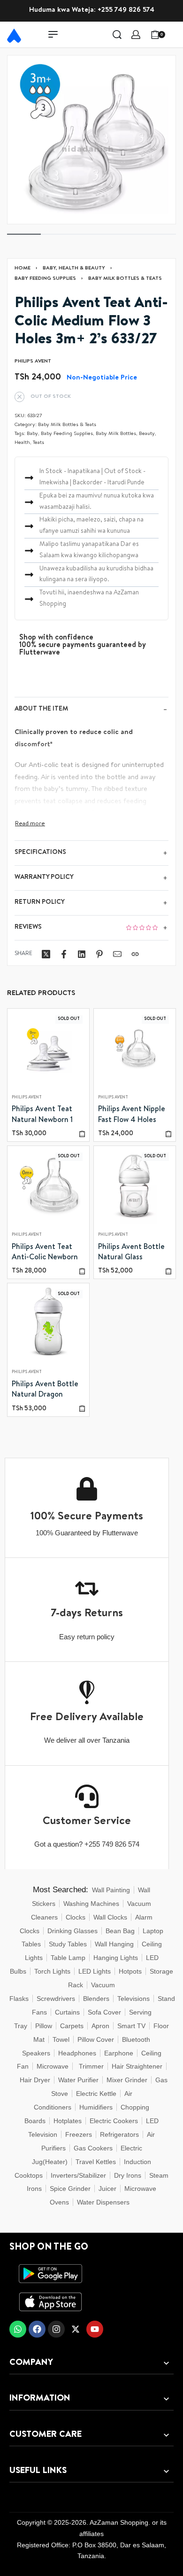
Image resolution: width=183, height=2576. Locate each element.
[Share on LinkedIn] (82, 954)
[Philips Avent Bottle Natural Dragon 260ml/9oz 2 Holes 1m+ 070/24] (48, 1325)
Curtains (67, 2012)
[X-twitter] (76, 2329)
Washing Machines (91, 1904)
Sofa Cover (104, 2012)
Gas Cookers (93, 2148)
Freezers (79, 2134)
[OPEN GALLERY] (91, 140)
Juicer (107, 2189)
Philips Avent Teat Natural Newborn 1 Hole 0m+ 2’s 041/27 (46, 1116)
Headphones (77, 2053)
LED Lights (95, 1971)
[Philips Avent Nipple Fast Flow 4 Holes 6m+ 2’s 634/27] (135, 1050)
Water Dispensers (103, 2202)
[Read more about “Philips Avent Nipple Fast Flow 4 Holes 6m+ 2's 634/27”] (168, 1134)
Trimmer (91, 2066)
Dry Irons (128, 2175)
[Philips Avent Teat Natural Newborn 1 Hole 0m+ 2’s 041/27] (48, 1050)
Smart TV (131, 2026)
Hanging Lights (116, 1958)
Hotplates (68, 2121)
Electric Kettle (96, 2094)
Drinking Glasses (72, 1931)
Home (23, 268)
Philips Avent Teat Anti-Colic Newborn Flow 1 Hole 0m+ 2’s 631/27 (45, 1254)
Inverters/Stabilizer (78, 2175)
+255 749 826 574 (126, 10)
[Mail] (117, 954)
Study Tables (68, 1944)
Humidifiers (96, 2107)
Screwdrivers (56, 1999)
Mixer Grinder (127, 2080)
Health (22, 443)
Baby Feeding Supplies (45, 279)
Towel (61, 2039)
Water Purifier (78, 2080)
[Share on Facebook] (64, 954)
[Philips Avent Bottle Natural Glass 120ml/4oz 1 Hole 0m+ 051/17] (135, 1187)
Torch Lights (52, 1971)
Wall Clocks (110, 1917)
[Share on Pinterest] (99, 954)
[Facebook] (37, 2329)
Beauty (147, 434)
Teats (38, 443)
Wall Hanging (114, 1944)
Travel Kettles (96, 2162)
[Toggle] (30, 824)
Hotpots (130, 1971)
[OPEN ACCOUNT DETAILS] (136, 35)
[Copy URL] (135, 954)
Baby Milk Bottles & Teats (125, 279)
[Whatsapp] (18, 2329)
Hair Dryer (35, 2080)
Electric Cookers (114, 2121)
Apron (100, 2026)
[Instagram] (56, 2329)
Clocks (76, 1917)
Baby (32, 434)
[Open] (175, 34)
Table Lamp (68, 1958)
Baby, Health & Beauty (74, 268)
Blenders (96, 1999)
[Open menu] (53, 34)
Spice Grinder (70, 2189)
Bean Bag (120, 1931)
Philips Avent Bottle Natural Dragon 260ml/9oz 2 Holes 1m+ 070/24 (45, 1391)
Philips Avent (27, 1098)
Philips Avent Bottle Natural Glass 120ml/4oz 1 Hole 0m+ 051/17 (131, 1254)
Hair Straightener (137, 2066)
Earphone (119, 2053)
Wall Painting (111, 1890)
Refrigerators (119, 2134)
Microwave (53, 2066)
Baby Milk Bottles (116, 434)
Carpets (72, 2026)
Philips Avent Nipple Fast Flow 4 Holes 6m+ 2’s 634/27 (132, 1116)
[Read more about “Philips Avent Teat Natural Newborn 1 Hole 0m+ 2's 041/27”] (82, 1134)
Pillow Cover (96, 2039)
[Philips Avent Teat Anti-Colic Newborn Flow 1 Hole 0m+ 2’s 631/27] (48, 1187)
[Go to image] (24, 234)
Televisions (133, 1999)
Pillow (44, 2026)
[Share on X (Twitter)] (46, 954)
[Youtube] (95, 2329)
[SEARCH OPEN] (117, 35)
